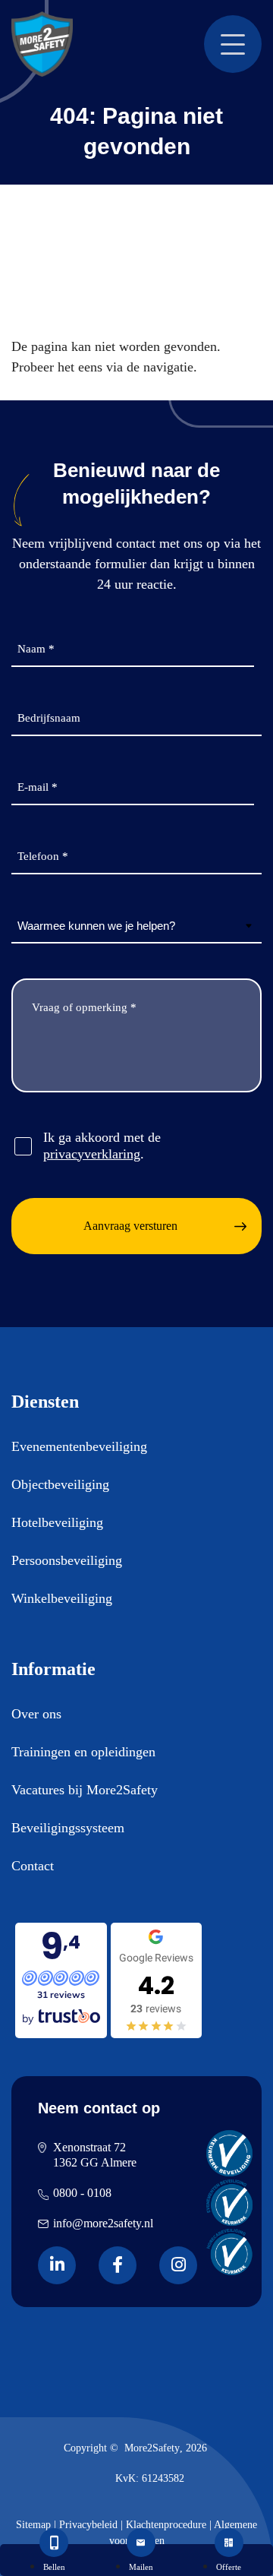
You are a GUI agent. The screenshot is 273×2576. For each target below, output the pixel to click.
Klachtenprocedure (166, 2525)
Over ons (36, 1714)
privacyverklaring (92, 1154)
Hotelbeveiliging (57, 1522)
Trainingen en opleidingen (83, 1752)
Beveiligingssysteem (68, 1828)
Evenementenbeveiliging (79, 1446)
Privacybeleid (88, 2525)
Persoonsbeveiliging (67, 1560)
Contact (33, 1866)
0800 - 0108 (82, 2193)
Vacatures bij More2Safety (85, 1790)
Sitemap (33, 2525)
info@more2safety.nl (103, 2223)
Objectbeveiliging (60, 1484)
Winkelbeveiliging (62, 1598)
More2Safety (152, 2448)
